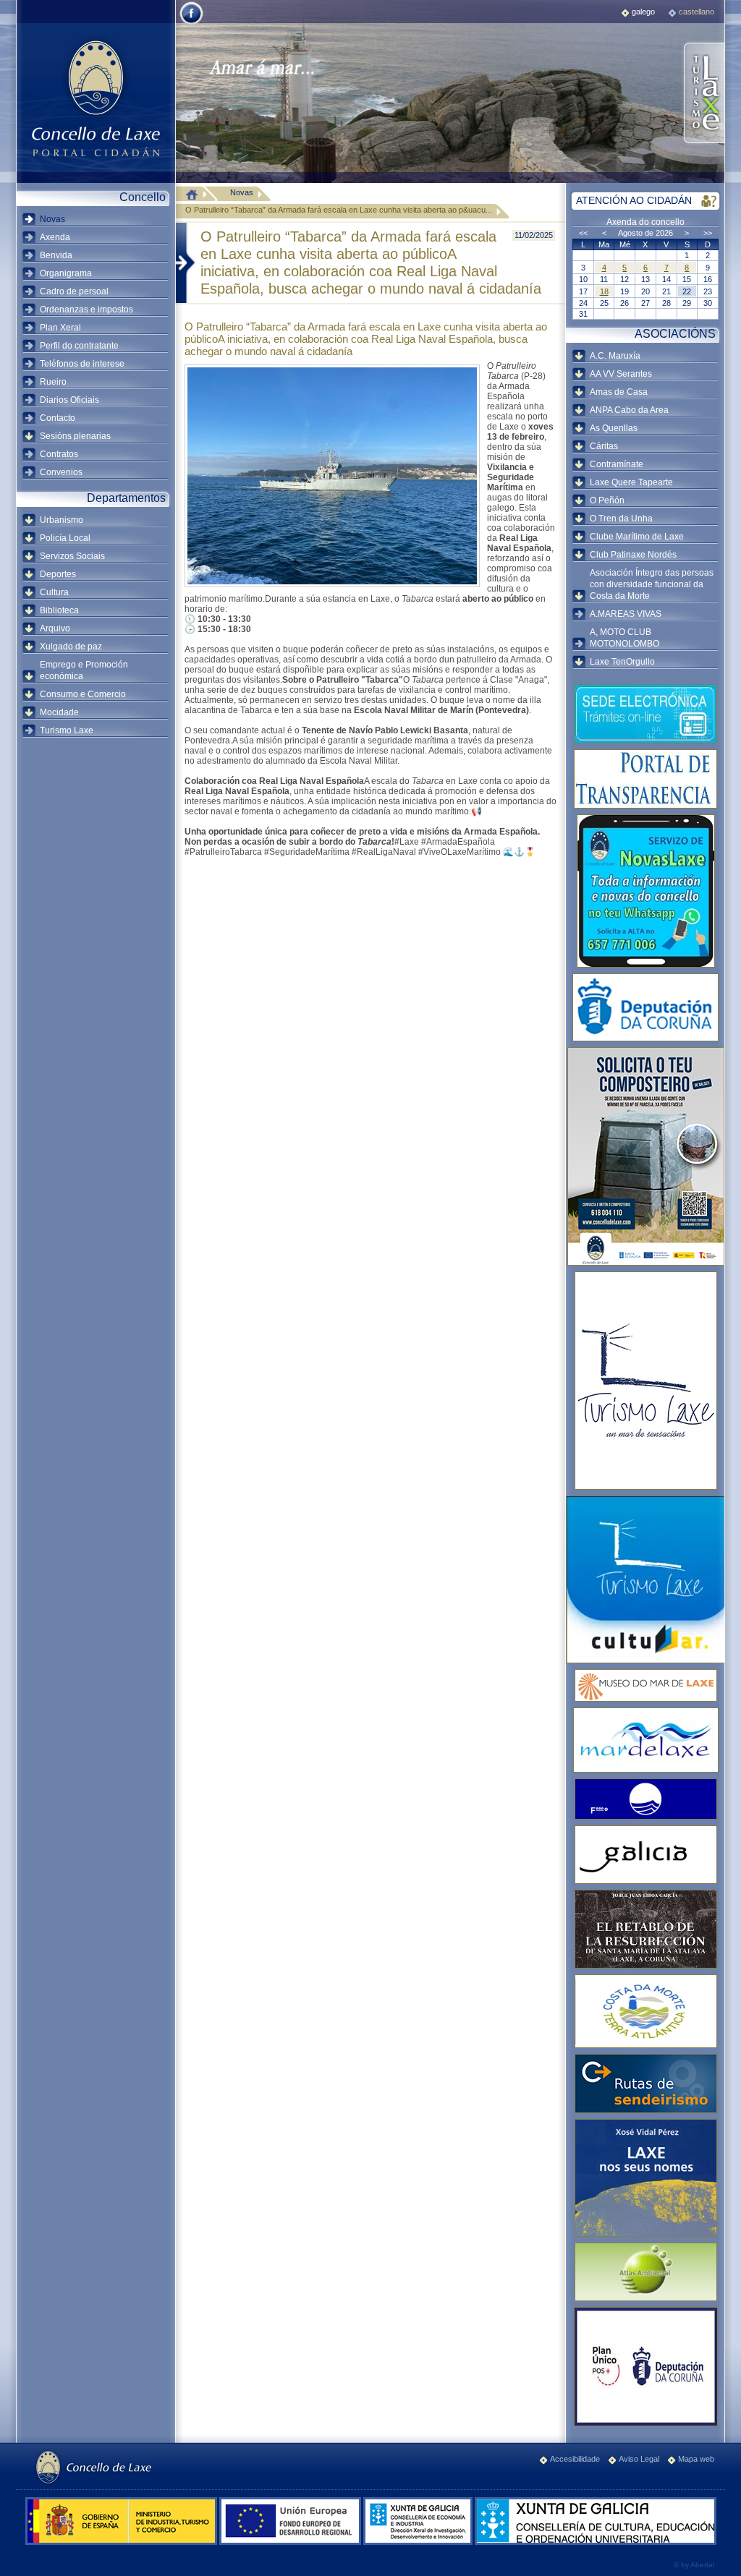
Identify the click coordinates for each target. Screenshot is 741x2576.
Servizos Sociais (72, 556)
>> (708, 233)
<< (583, 233)
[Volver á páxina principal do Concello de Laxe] (96, 98)
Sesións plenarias (75, 436)
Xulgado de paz (71, 647)
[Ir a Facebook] (191, 23)
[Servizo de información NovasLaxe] (645, 891)
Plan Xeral (60, 328)
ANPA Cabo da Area (629, 410)
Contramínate (617, 464)
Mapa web (696, 2459)
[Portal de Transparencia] (645, 779)
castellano (696, 12)
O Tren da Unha (621, 519)
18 (604, 291)
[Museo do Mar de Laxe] (645, 1685)
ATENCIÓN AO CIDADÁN (634, 200)
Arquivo (55, 628)
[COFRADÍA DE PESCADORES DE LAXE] (645, 1740)
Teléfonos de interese (82, 364)
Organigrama (66, 273)
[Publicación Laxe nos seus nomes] (645, 2178)
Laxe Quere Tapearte (631, 482)
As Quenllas (614, 428)
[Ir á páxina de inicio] (195, 194)
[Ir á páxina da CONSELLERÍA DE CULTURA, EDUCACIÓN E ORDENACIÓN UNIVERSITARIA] (596, 2542)
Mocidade (59, 712)
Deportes (58, 574)
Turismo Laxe (67, 730)
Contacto (58, 418)
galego (643, 12)
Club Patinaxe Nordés (633, 555)
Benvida (56, 255)
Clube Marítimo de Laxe (637, 537)
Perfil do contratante (79, 346)
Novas (52, 219)
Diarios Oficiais (69, 400)
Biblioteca (59, 610)
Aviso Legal (639, 2459)
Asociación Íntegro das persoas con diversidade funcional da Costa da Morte (652, 584)
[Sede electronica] (645, 714)
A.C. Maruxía (615, 356)
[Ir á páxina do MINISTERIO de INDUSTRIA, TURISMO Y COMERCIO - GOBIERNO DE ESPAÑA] (122, 2542)
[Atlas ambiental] (645, 2272)
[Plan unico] (645, 2367)
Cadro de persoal (74, 291)
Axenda (55, 237)
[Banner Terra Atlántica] (645, 2011)
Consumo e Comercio (83, 694)
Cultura (54, 592)
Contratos (59, 454)
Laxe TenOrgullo (622, 662)
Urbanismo (62, 520)
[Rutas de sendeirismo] (645, 2084)
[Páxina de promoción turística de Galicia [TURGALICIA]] (645, 1855)
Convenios (61, 472)
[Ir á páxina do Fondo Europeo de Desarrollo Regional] (291, 2542)
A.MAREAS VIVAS (626, 614)
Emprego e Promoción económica (84, 670)
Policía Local (65, 538)
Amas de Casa (619, 392)
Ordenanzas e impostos (86, 310)
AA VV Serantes (621, 374)
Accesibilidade (575, 2459)
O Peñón (607, 500)
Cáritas (604, 446)
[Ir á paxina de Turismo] (703, 94)
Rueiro (53, 382)
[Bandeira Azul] (645, 1799)
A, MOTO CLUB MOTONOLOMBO (624, 638)
